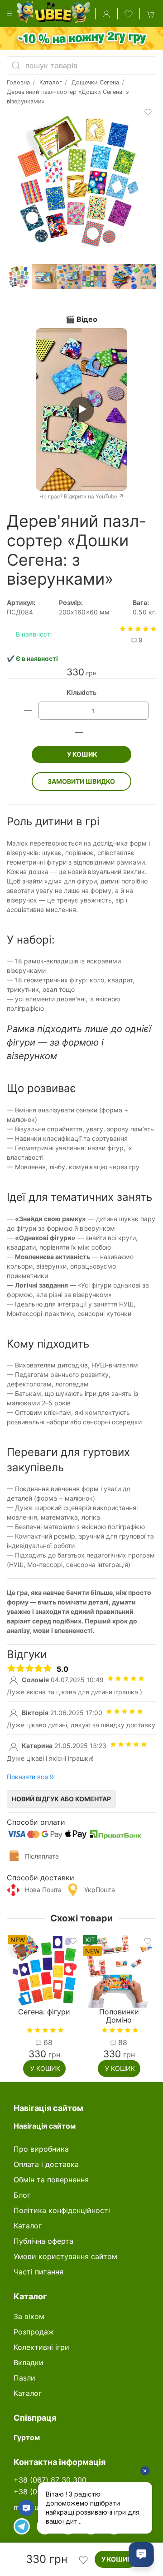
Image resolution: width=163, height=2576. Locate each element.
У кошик (81, 754)
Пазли (24, 2378)
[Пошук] (16, 65)
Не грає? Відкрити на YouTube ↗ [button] (81, 496)
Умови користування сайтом (65, 2256)
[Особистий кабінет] (106, 14)
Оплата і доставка (46, 2164)
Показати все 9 (30, 1777)
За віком (29, 2316)
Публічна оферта (43, 2241)
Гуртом (27, 2437)
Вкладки (29, 2362)
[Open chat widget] (141, 2554)
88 (47, 2042)
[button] (10, 14)
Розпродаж (34, 2332)
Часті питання (38, 2272)
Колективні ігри (41, 2347)
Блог (22, 2195)
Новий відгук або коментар (61, 1799)
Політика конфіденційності (62, 2210)
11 (122, 2042)
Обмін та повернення (51, 2180)
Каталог (28, 2226)
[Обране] (129, 14)
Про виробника (41, 2149)
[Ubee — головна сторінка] (55, 14)
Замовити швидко (81, 781)
